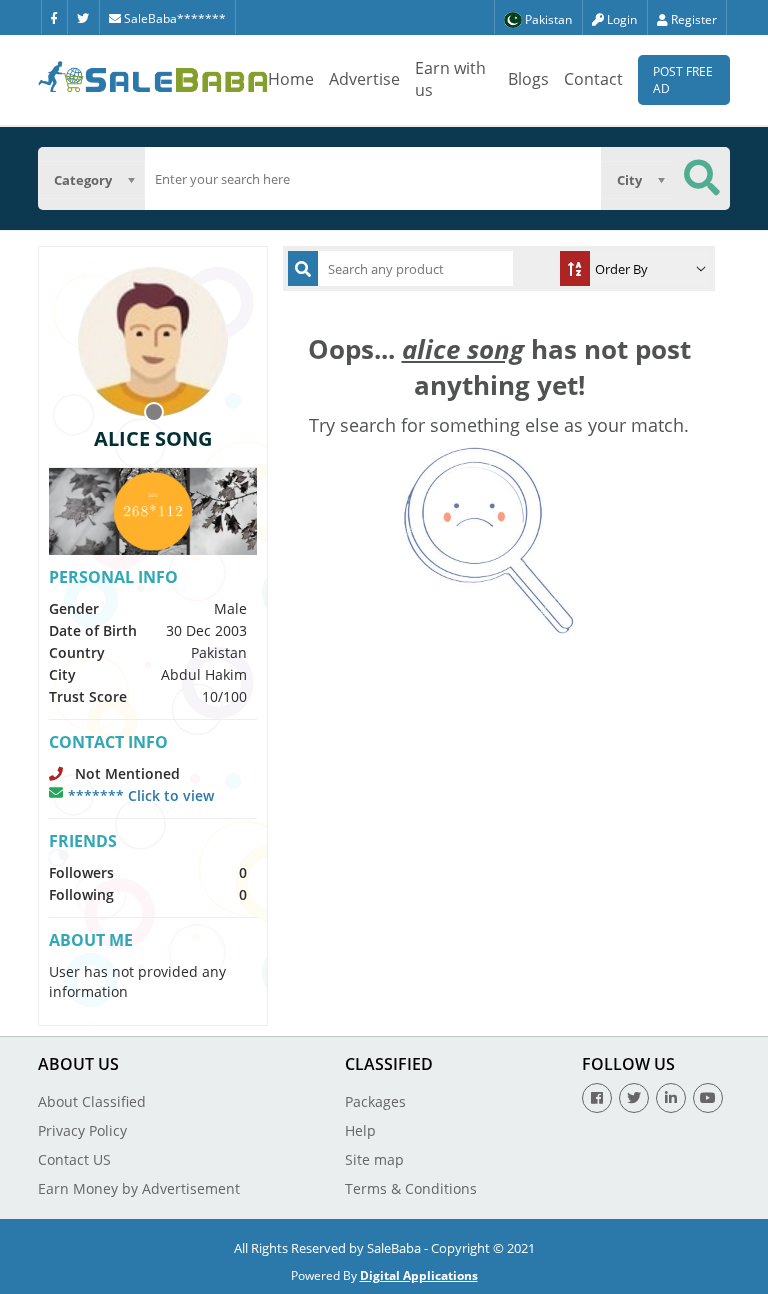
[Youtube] (708, 1098)
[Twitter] (83, 17)
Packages (375, 1101)
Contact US (74, 1159)
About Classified (92, 1101)
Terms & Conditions (411, 1188)
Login (620, 19)
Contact (593, 79)
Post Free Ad (683, 80)
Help (360, 1130)
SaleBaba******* (173, 18)
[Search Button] (702, 178)
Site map (374, 1159)
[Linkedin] (671, 1098)
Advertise (364, 79)
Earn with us (450, 79)
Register (692, 19)
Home (291, 79)
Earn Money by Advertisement (139, 1188)
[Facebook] (54, 17)
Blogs (528, 79)
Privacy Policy (82, 1130)
